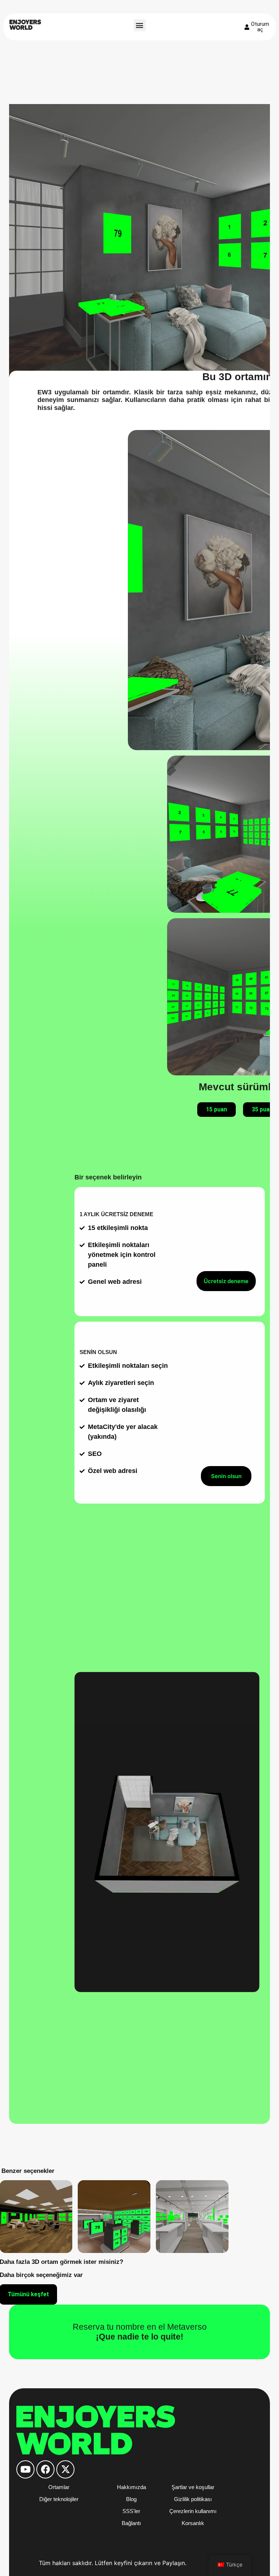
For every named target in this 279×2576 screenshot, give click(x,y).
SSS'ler (131, 2511)
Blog (131, 2499)
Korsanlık (193, 2523)
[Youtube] (25, 2469)
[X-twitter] (65, 2469)
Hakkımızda (132, 2487)
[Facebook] (45, 2469)
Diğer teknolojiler (59, 2499)
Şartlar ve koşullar (193, 2487)
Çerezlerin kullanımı (193, 2511)
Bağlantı (131, 2523)
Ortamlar (59, 2487)
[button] (140, 25)
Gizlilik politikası (193, 2499)
